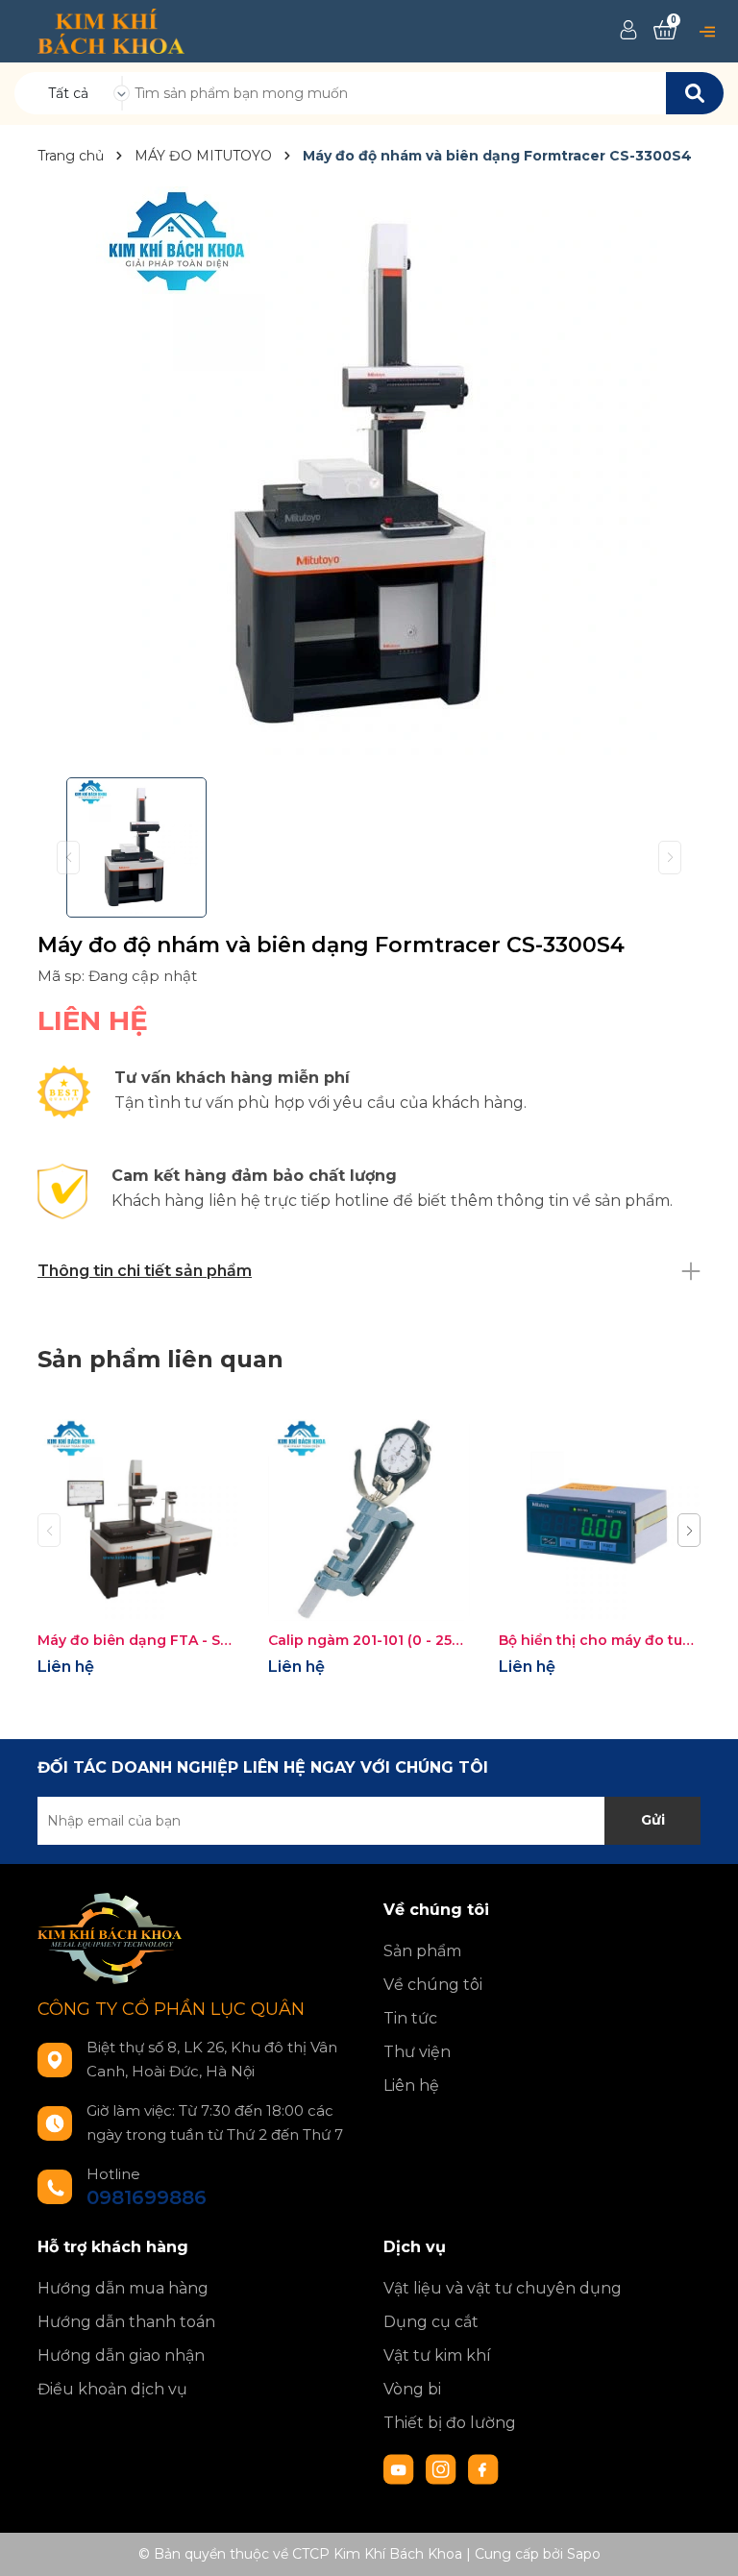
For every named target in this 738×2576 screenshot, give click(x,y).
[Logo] (111, 30)
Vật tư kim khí (437, 2355)
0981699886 (147, 2197)
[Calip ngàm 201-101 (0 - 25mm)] (369, 1520)
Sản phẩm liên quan (160, 1359)
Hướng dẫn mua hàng (123, 2288)
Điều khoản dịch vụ (112, 2389)
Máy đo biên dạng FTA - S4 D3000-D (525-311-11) (138, 1640)
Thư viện (417, 2052)
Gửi (653, 1820)
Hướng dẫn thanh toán (126, 2322)
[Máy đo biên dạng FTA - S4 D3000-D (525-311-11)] (138, 1520)
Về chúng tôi (433, 1985)
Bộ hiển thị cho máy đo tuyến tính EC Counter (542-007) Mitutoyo (600, 1640)
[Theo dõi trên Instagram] (443, 2468)
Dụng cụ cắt (431, 2322)
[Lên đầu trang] (704, 2542)
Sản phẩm (422, 1951)
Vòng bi (412, 2389)
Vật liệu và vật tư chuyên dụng (503, 2288)
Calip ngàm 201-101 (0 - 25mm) (369, 1640)
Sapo (584, 2554)
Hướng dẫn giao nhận (121, 2355)
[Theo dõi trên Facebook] (483, 2468)
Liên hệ (411, 2085)
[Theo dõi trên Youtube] (401, 2468)
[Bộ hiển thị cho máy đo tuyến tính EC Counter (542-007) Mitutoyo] (600, 1520)
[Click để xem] (369, 475)
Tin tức (410, 2018)
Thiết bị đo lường (450, 2423)
